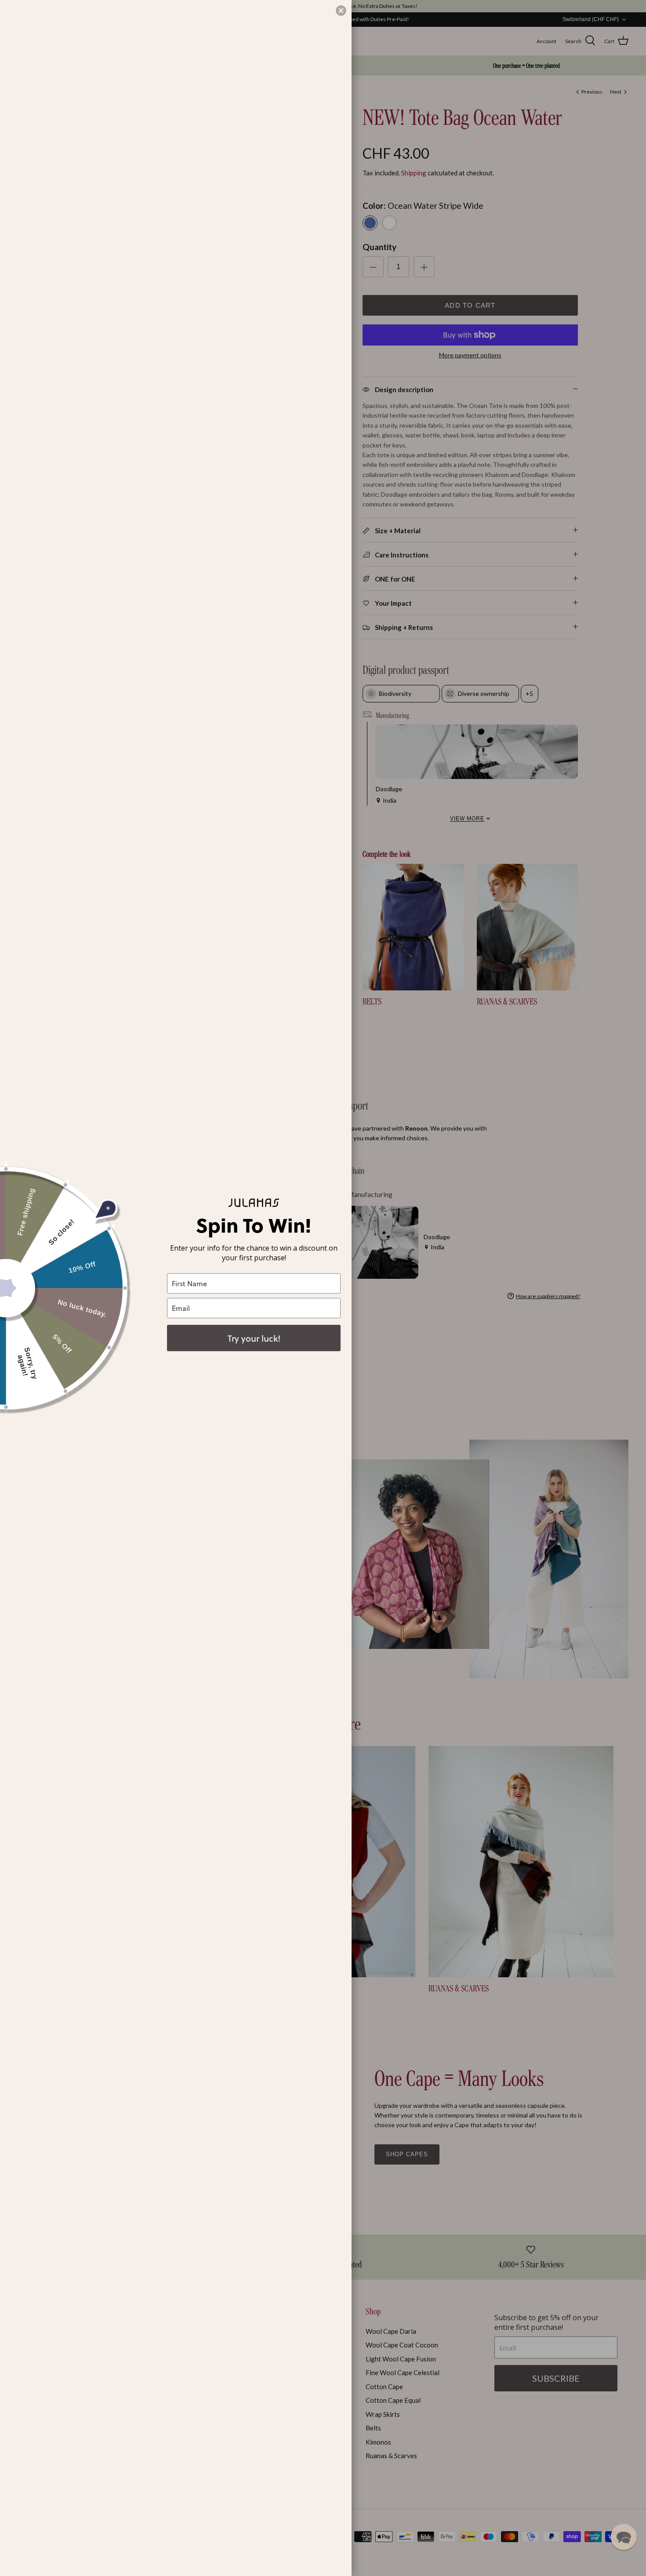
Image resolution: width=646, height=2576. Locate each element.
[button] (624, 2537)
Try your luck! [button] (254, 1338)
